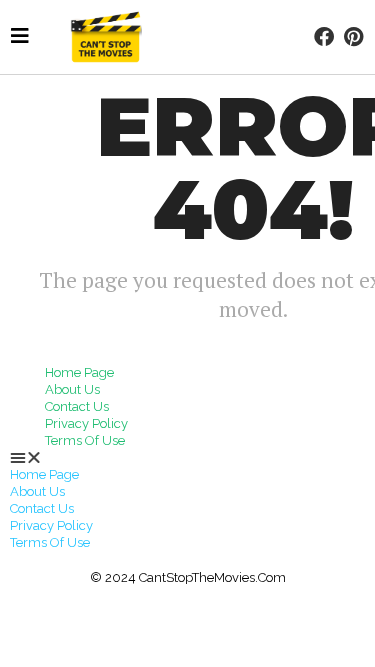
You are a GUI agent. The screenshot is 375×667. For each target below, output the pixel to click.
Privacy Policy (86, 423)
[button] (187, 457)
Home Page (79, 372)
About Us (72, 389)
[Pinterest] (353, 37)
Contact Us (77, 406)
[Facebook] (324, 37)
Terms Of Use (85, 440)
